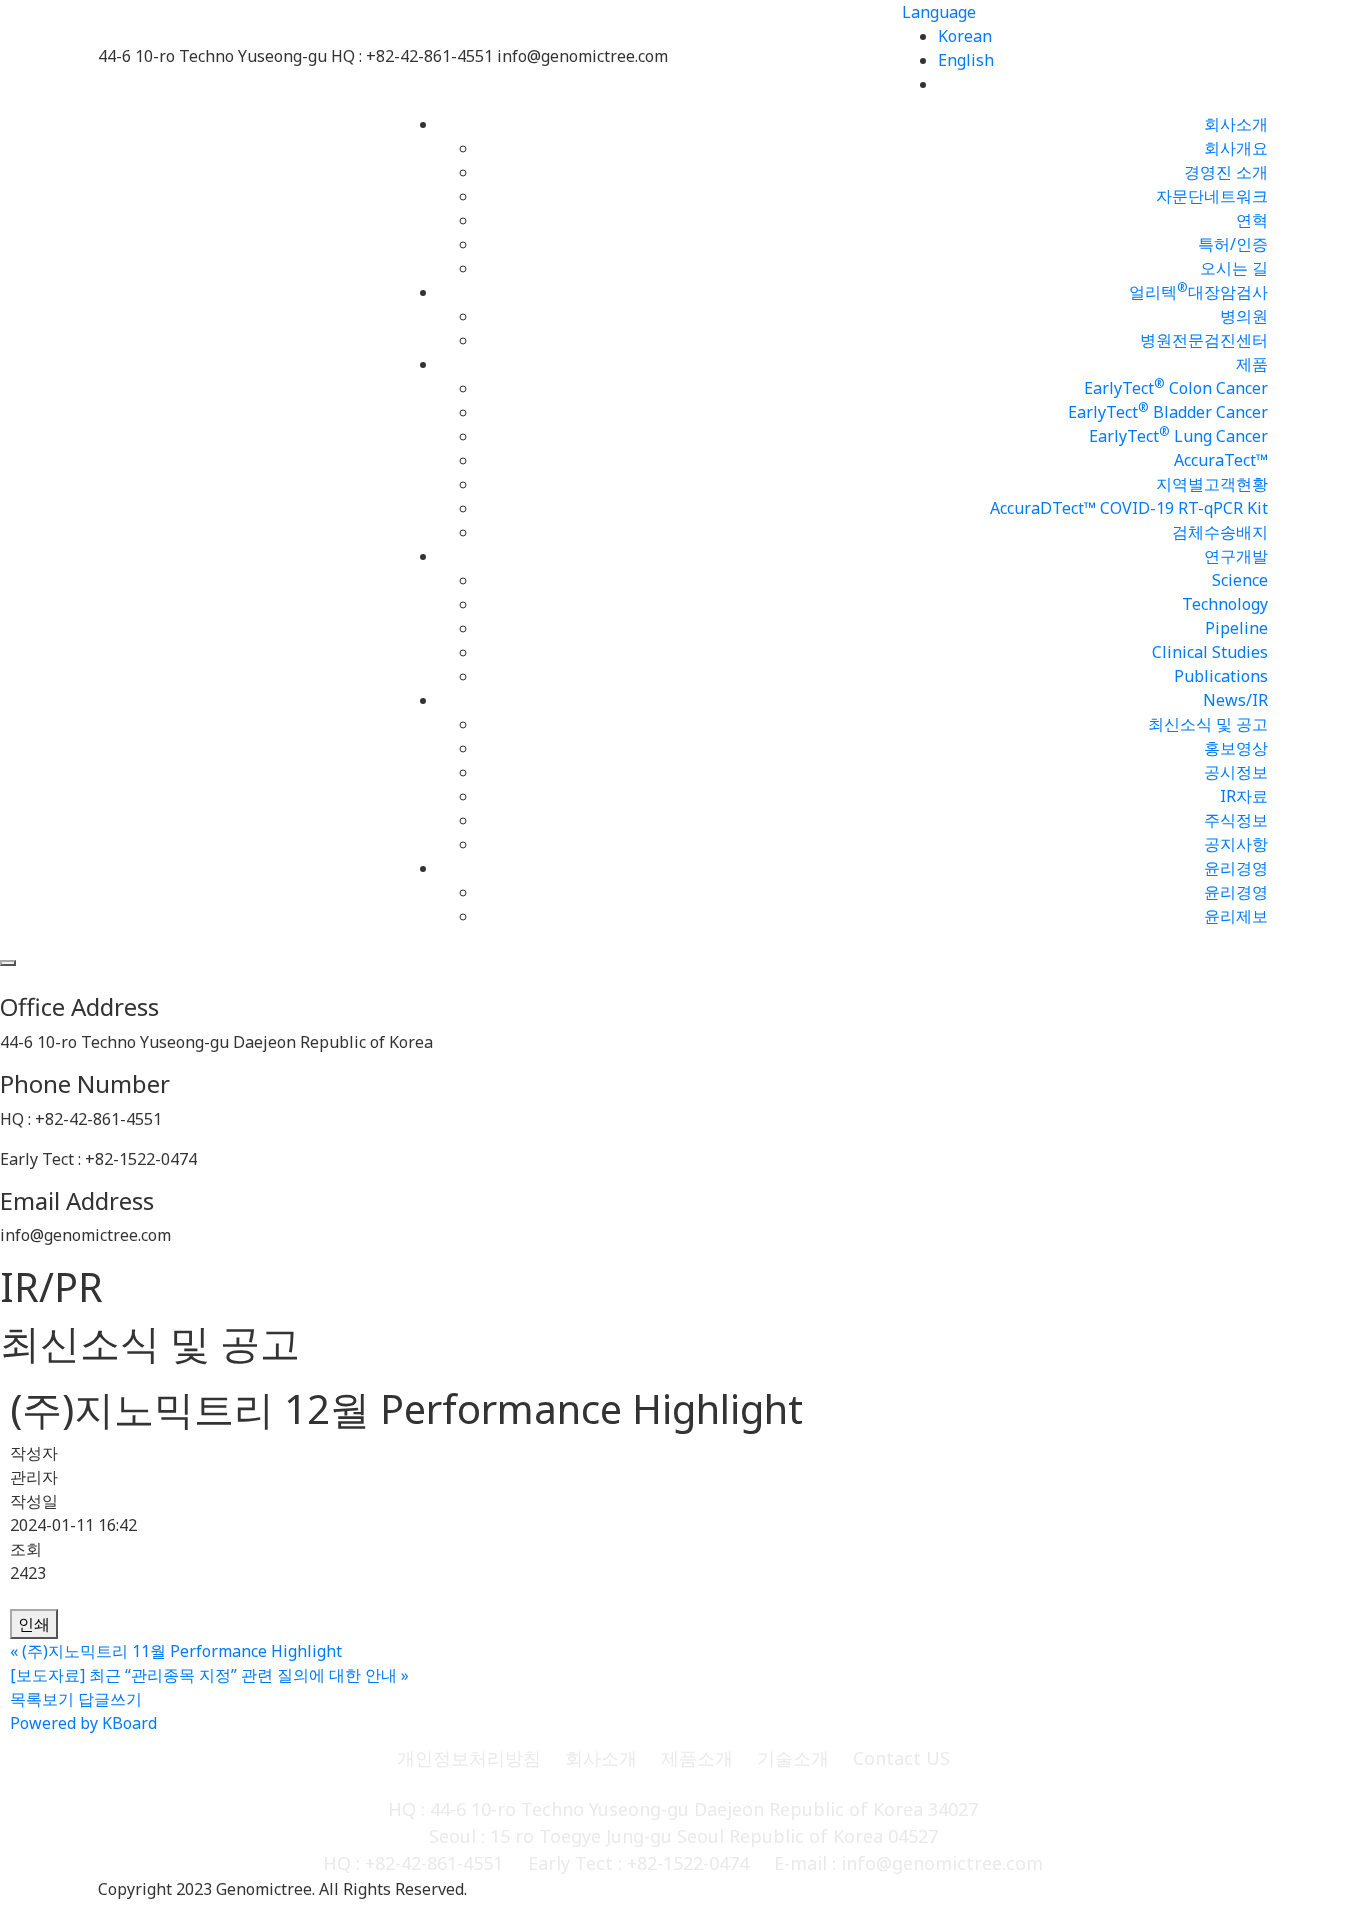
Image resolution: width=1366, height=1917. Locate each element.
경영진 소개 (1226, 172)
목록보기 (42, 1699)
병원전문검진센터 (1204, 340)
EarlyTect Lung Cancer (1178, 436)
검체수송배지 (1220, 532)
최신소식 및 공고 (1208, 724)
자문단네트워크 (1212, 196)
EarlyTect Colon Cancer (1176, 388)
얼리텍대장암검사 (1198, 292)
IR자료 (1244, 796)
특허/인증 (1233, 244)
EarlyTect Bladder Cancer (1168, 412)
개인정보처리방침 (469, 1758)
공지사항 (1236, 844)
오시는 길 (1234, 268)
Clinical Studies (1210, 652)
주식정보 (1236, 820)
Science (1240, 580)
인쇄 (34, 1624)
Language (939, 12)
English (966, 60)
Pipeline (1236, 628)
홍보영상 (1236, 748)
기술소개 (793, 1758)
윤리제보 (1236, 916)
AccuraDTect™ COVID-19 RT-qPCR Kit (1129, 508)
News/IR (1235, 700)
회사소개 (1236, 124)
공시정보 (1236, 772)
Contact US (901, 1758)
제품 (1252, 364)
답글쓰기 (110, 1699)
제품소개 (697, 1758)
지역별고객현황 (1212, 484)
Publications (1221, 676)
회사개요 (1236, 148)
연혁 (1252, 220)
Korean (965, 36)
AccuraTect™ (1221, 460)
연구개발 (1236, 556)
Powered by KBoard (83, 1723)
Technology (1225, 604)
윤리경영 (1236, 868)
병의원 (1244, 316)
